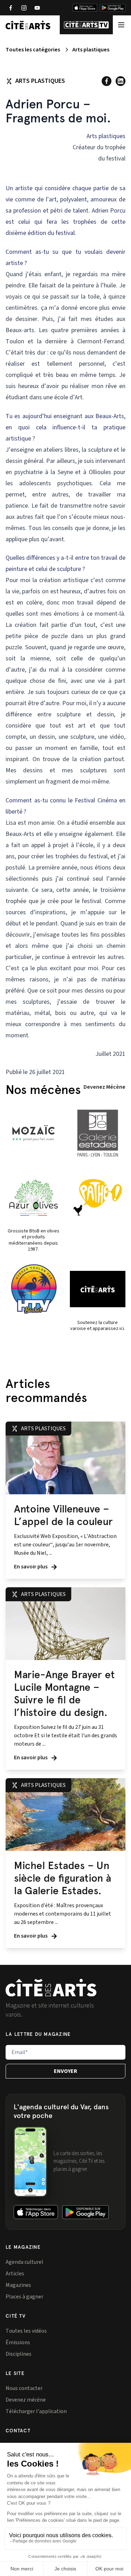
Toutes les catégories (33, 50)
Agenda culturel (24, 2262)
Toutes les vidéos (26, 2331)
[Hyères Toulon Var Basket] (34, 1289)
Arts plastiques (91, 50)
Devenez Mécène (104, 1087)
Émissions (18, 2342)
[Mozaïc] (34, 1133)
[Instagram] (24, 8)
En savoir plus (31, 1567)
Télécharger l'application (36, 2411)
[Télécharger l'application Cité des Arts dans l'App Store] (85, 8)
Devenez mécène (26, 2400)
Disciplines (19, 2354)
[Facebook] (10, 8)
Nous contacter (24, 2388)
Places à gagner (24, 2297)
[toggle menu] (121, 25)
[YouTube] (37, 8)
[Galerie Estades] (98, 1133)
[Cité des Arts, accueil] (51, 1988)
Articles (15, 2274)
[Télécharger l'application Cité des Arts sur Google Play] (113, 8)
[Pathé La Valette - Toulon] (98, 1197)
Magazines (18, 2285)
